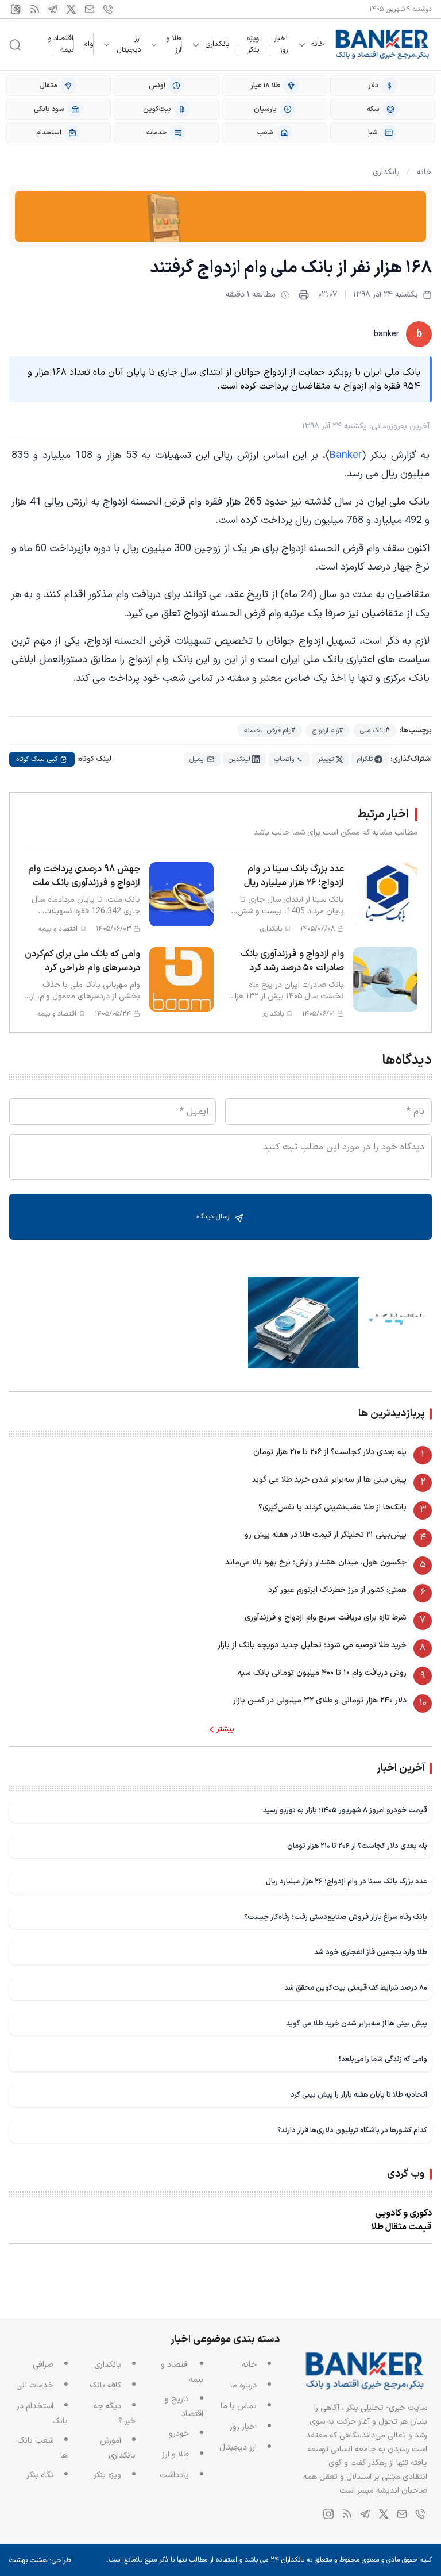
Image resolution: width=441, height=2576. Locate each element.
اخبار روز (281, 44)
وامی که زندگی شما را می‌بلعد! (383, 2059)
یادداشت (174, 2475)
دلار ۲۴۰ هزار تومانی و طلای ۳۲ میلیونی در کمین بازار (320, 1700)
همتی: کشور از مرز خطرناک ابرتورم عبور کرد (337, 1590)
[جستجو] (15, 45)
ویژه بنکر (253, 44)
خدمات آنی (35, 2385)
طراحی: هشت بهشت (40, 2560)
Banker (346, 455)
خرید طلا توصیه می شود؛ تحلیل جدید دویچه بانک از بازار (312, 1645)
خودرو (179, 2434)
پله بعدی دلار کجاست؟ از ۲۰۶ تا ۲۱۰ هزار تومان (330, 1452)
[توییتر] (71, 9)
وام (88, 44)
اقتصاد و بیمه (61, 44)
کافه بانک (105, 2385)
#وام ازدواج (328, 730)
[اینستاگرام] (16, 9)
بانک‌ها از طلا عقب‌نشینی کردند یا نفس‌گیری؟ (332, 1507)
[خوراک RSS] (34, 9)
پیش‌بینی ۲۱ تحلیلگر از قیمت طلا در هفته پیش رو (326, 1535)
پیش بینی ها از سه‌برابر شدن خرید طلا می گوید (329, 1480)
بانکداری (217, 45)
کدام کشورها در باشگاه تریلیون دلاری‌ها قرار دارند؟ (352, 2130)
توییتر (326, 759)
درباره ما (243, 2385)
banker (386, 334)
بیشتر (225, 1729)
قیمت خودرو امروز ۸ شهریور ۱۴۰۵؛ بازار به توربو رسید (345, 1810)
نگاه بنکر (40, 2475)
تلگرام (365, 759)
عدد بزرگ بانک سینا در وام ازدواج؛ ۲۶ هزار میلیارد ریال (347, 1881)
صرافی (43, 2365)
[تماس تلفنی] (108, 9)
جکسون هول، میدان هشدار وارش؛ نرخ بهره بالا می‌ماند (316, 1562)
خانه (318, 45)
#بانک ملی (375, 730)
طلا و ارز (174, 45)
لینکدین (239, 759)
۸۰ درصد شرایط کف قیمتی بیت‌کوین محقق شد (356, 1988)
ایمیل (197, 759)
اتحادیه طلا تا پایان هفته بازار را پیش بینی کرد (359, 2095)
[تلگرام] (53, 9)
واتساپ (284, 759)
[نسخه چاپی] (304, 295)
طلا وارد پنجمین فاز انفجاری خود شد (371, 1952)
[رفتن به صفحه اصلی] (383, 45)
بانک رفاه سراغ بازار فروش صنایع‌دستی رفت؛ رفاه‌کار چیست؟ (336, 1917)
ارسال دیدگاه (215, 1217)
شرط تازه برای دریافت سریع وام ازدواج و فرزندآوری (326, 1618)
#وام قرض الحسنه (270, 730)
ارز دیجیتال (129, 45)
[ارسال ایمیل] (90, 9)
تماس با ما (239, 2406)
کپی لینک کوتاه (37, 759)
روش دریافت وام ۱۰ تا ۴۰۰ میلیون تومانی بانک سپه (322, 1673)
